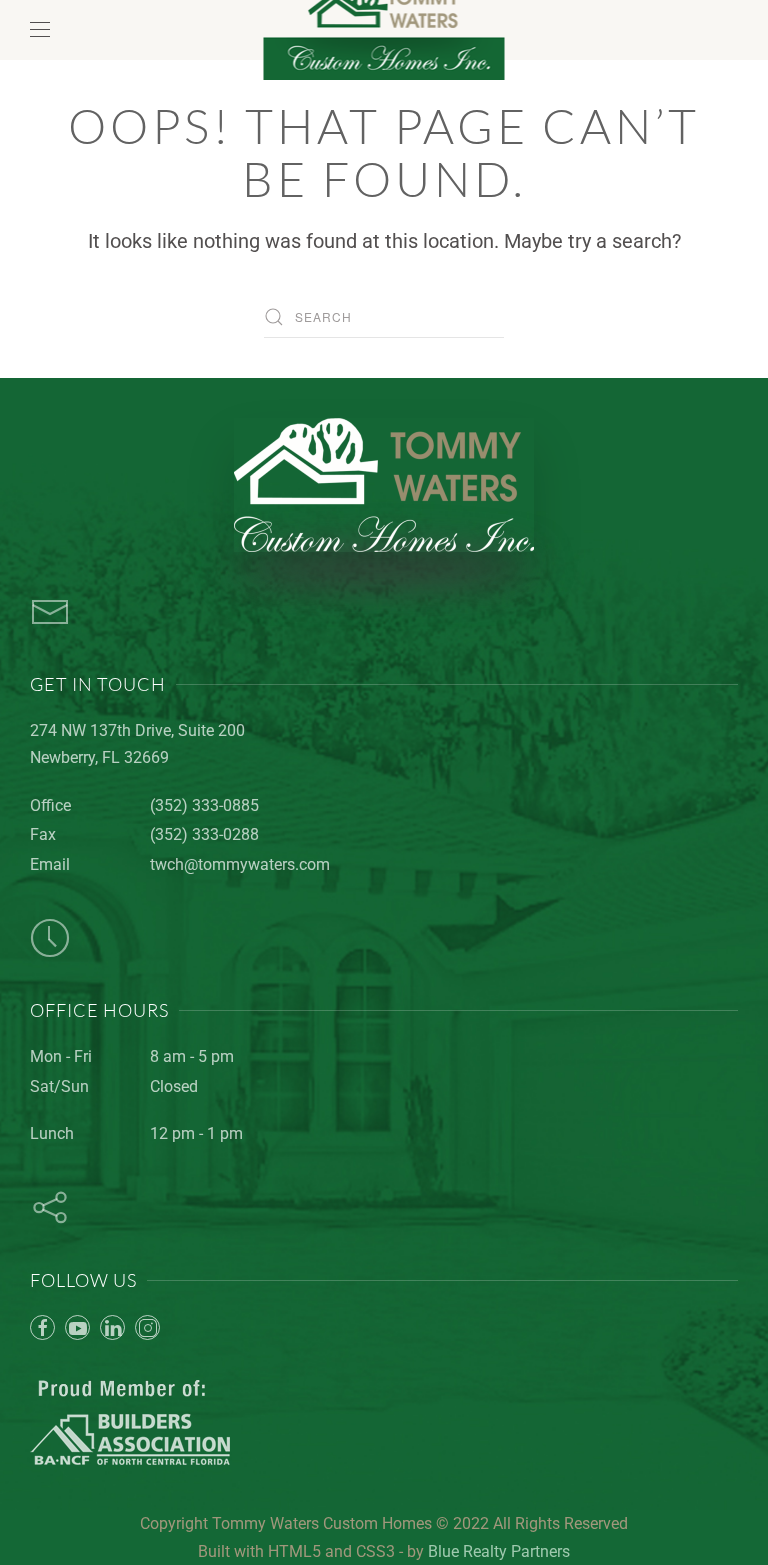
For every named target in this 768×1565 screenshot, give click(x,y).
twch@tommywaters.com (240, 864)
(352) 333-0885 (204, 805)
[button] (40, 30)
